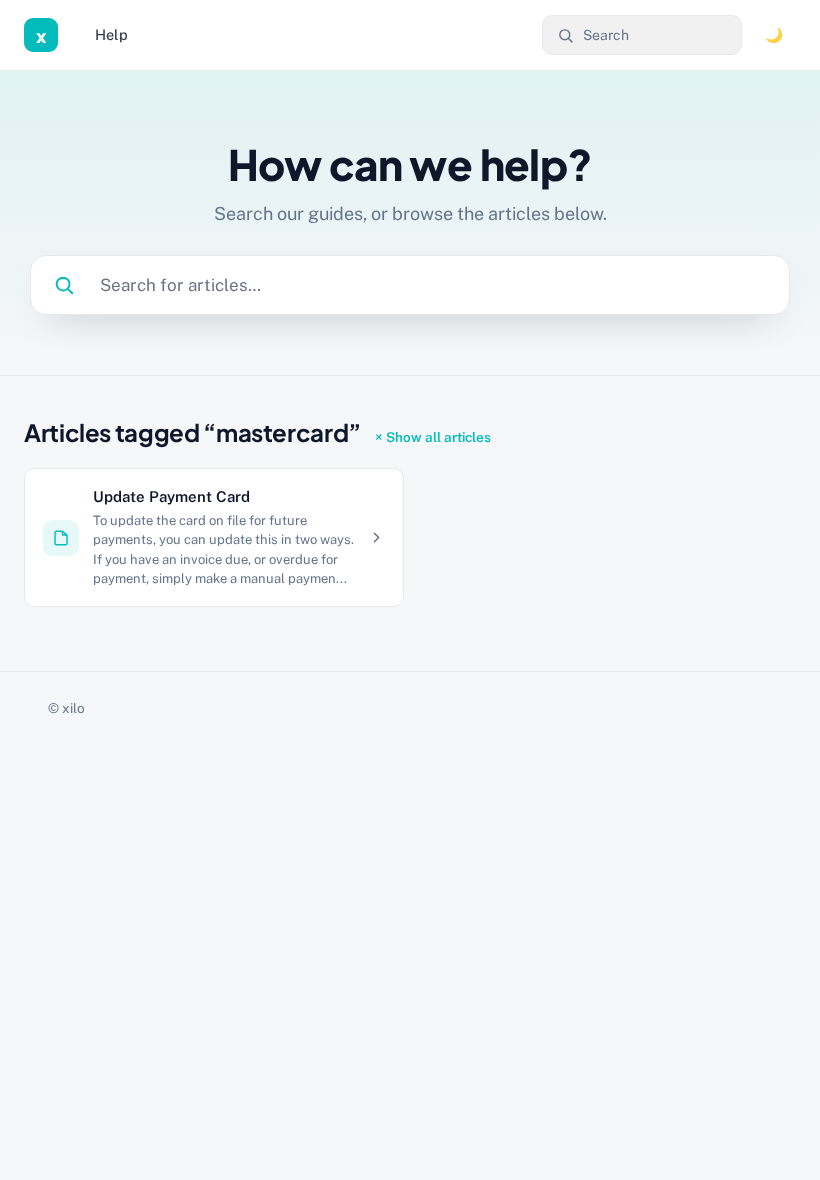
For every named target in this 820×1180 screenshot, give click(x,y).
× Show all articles (433, 437)
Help (111, 34)
